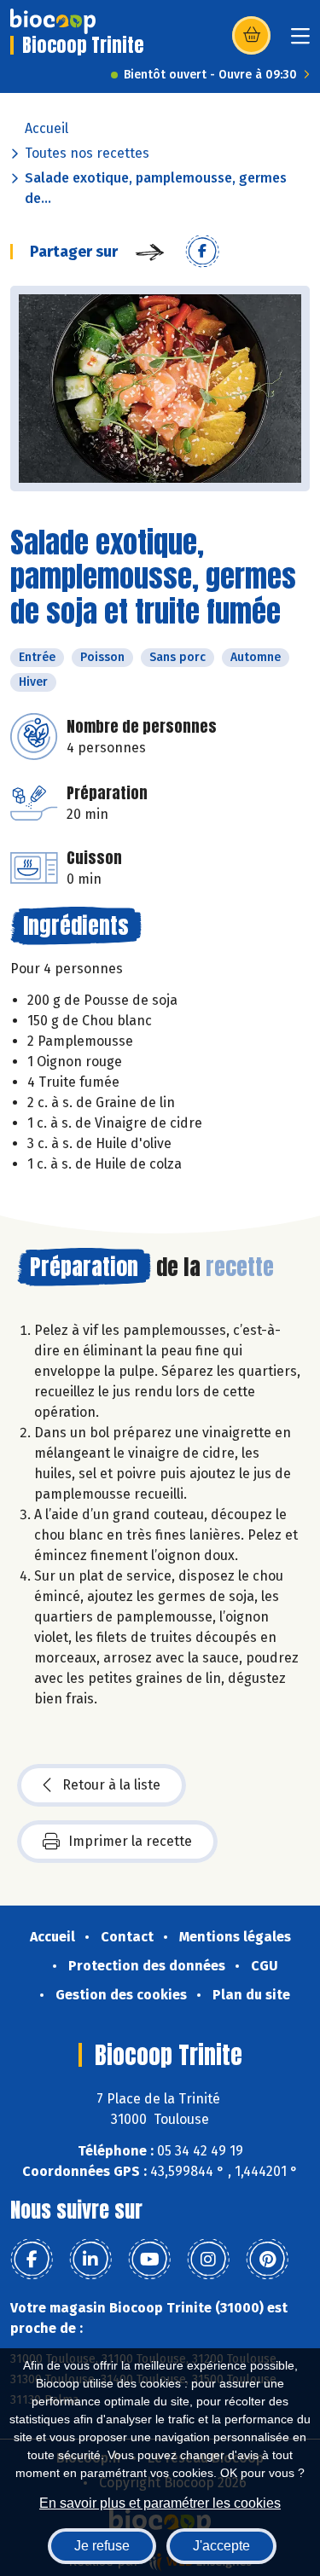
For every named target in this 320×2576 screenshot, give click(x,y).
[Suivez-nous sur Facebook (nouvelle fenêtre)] (32, 2260)
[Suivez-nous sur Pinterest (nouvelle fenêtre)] (267, 2260)
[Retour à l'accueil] (53, 21)
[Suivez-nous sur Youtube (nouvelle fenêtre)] (149, 2260)
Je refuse (102, 2546)
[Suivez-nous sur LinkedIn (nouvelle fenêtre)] (90, 2260)
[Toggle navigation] (300, 41)
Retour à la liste (111, 1785)
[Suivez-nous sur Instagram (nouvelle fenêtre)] (208, 2260)
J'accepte (221, 2546)
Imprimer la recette (130, 1841)
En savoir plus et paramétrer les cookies (160, 2503)
